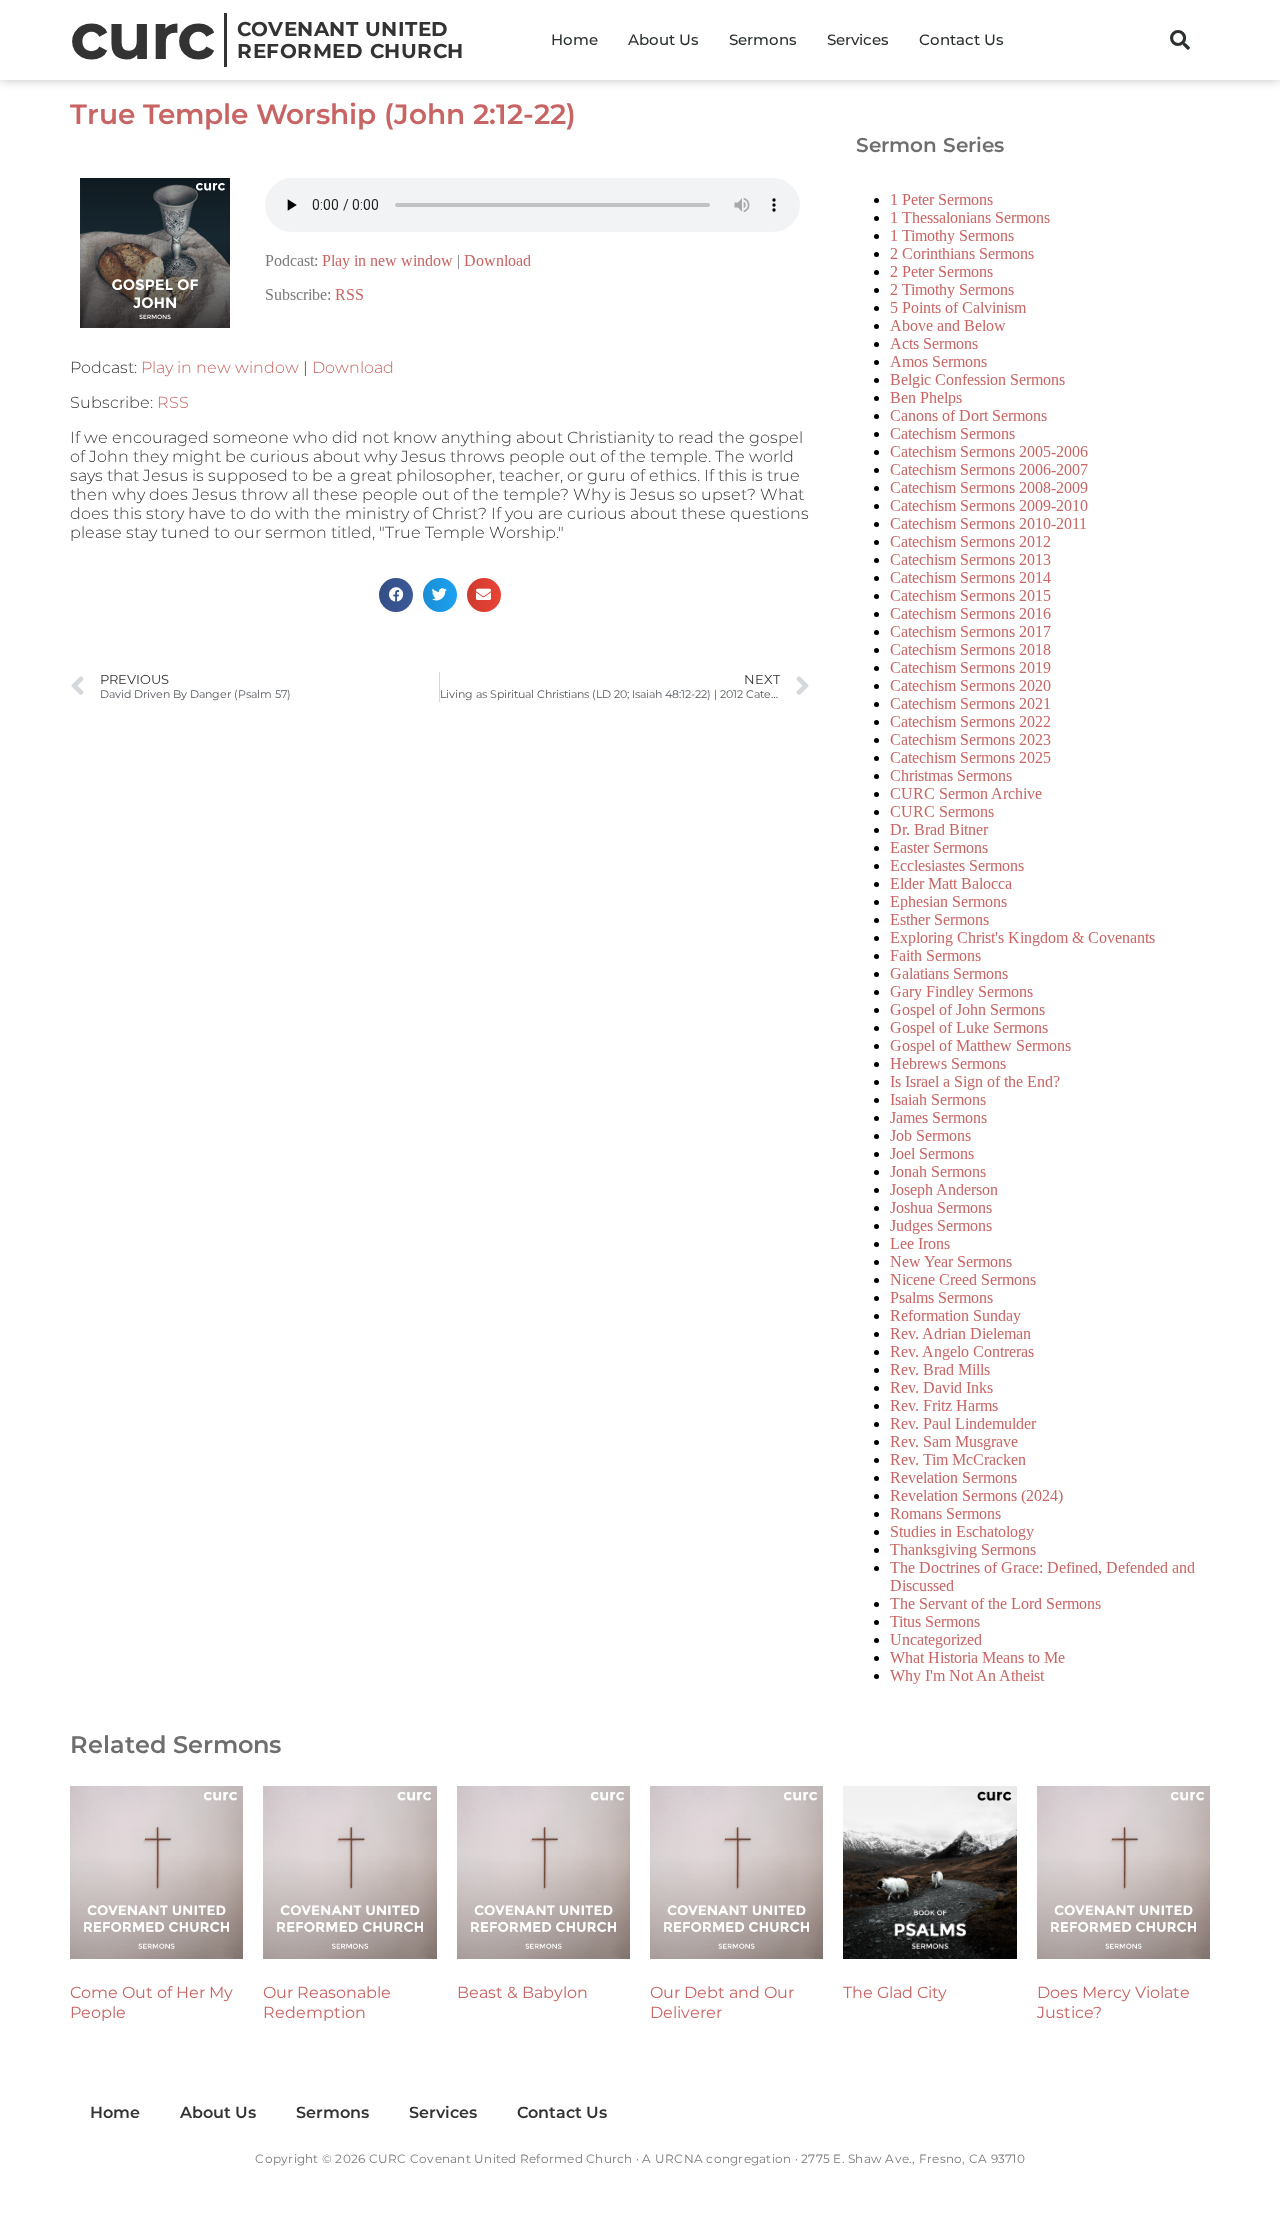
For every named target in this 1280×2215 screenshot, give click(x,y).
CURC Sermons (942, 811)
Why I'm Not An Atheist (967, 1675)
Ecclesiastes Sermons (957, 865)
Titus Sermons (935, 1621)
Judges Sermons (941, 1225)
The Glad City (895, 1992)
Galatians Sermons (949, 973)
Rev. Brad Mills (940, 1369)
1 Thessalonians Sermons (970, 217)
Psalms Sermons (941, 1297)
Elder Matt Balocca (951, 883)
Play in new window (387, 260)
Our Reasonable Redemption (327, 2002)
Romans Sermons (945, 1513)
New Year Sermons (951, 1261)
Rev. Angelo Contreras (962, 1351)
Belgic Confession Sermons (977, 379)
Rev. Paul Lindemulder (963, 1423)
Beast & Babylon (522, 1992)
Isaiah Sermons (938, 1099)
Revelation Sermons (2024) (976, 1495)
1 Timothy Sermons (952, 235)
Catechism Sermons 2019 (970, 667)
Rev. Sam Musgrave (954, 1441)
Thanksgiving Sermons (963, 1549)
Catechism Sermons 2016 (970, 613)
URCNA (679, 2158)
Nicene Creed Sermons (963, 1279)
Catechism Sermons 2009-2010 (989, 505)
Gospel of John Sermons (967, 1009)
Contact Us (961, 39)
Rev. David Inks (941, 1387)
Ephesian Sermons (948, 901)
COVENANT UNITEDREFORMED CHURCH (350, 40)
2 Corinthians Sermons (962, 253)
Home (574, 39)
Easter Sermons (939, 847)
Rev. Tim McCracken (958, 1459)
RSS (349, 294)
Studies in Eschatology (962, 1531)
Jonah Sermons (938, 1171)
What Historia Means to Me (977, 1657)
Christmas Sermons (951, 775)
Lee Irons (920, 1243)
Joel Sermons (932, 1153)
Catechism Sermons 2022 (970, 721)
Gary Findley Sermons (961, 991)
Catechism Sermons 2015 (970, 595)
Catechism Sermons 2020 (970, 685)
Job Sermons (930, 1135)
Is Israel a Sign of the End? (975, 1081)
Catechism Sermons (952, 433)
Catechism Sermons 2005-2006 (989, 451)
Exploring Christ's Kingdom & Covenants (1022, 937)
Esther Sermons (939, 919)
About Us (663, 39)
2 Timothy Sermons (952, 289)
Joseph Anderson (944, 1189)
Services (858, 39)
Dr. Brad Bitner (939, 829)
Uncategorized (936, 1639)
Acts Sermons (934, 343)
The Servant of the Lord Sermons (995, 1603)
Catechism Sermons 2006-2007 (989, 469)
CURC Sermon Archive (966, 793)
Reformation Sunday (955, 1315)
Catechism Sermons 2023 (970, 739)
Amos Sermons (938, 361)
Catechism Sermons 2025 (970, 757)
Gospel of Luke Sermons (969, 1027)
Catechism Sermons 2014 (970, 577)
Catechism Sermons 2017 (970, 631)
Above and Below (948, 325)
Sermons (763, 39)
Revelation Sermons (953, 1477)
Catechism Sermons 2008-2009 (989, 487)
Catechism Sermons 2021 (970, 703)
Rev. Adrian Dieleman (960, 1333)
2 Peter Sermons (941, 271)
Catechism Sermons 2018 (970, 649)
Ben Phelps (926, 397)
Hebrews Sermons (948, 1063)
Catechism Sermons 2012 (970, 541)
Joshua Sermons (941, 1207)
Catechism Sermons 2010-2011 (988, 523)
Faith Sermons (935, 955)
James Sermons (938, 1117)
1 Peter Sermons (941, 199)
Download (497, 260)
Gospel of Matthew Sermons (980, 1045)
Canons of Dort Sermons (968, 415)
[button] (1180, 40)
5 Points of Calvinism (958, 307)
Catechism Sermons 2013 (970, 559)
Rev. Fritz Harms (944, 1405)
